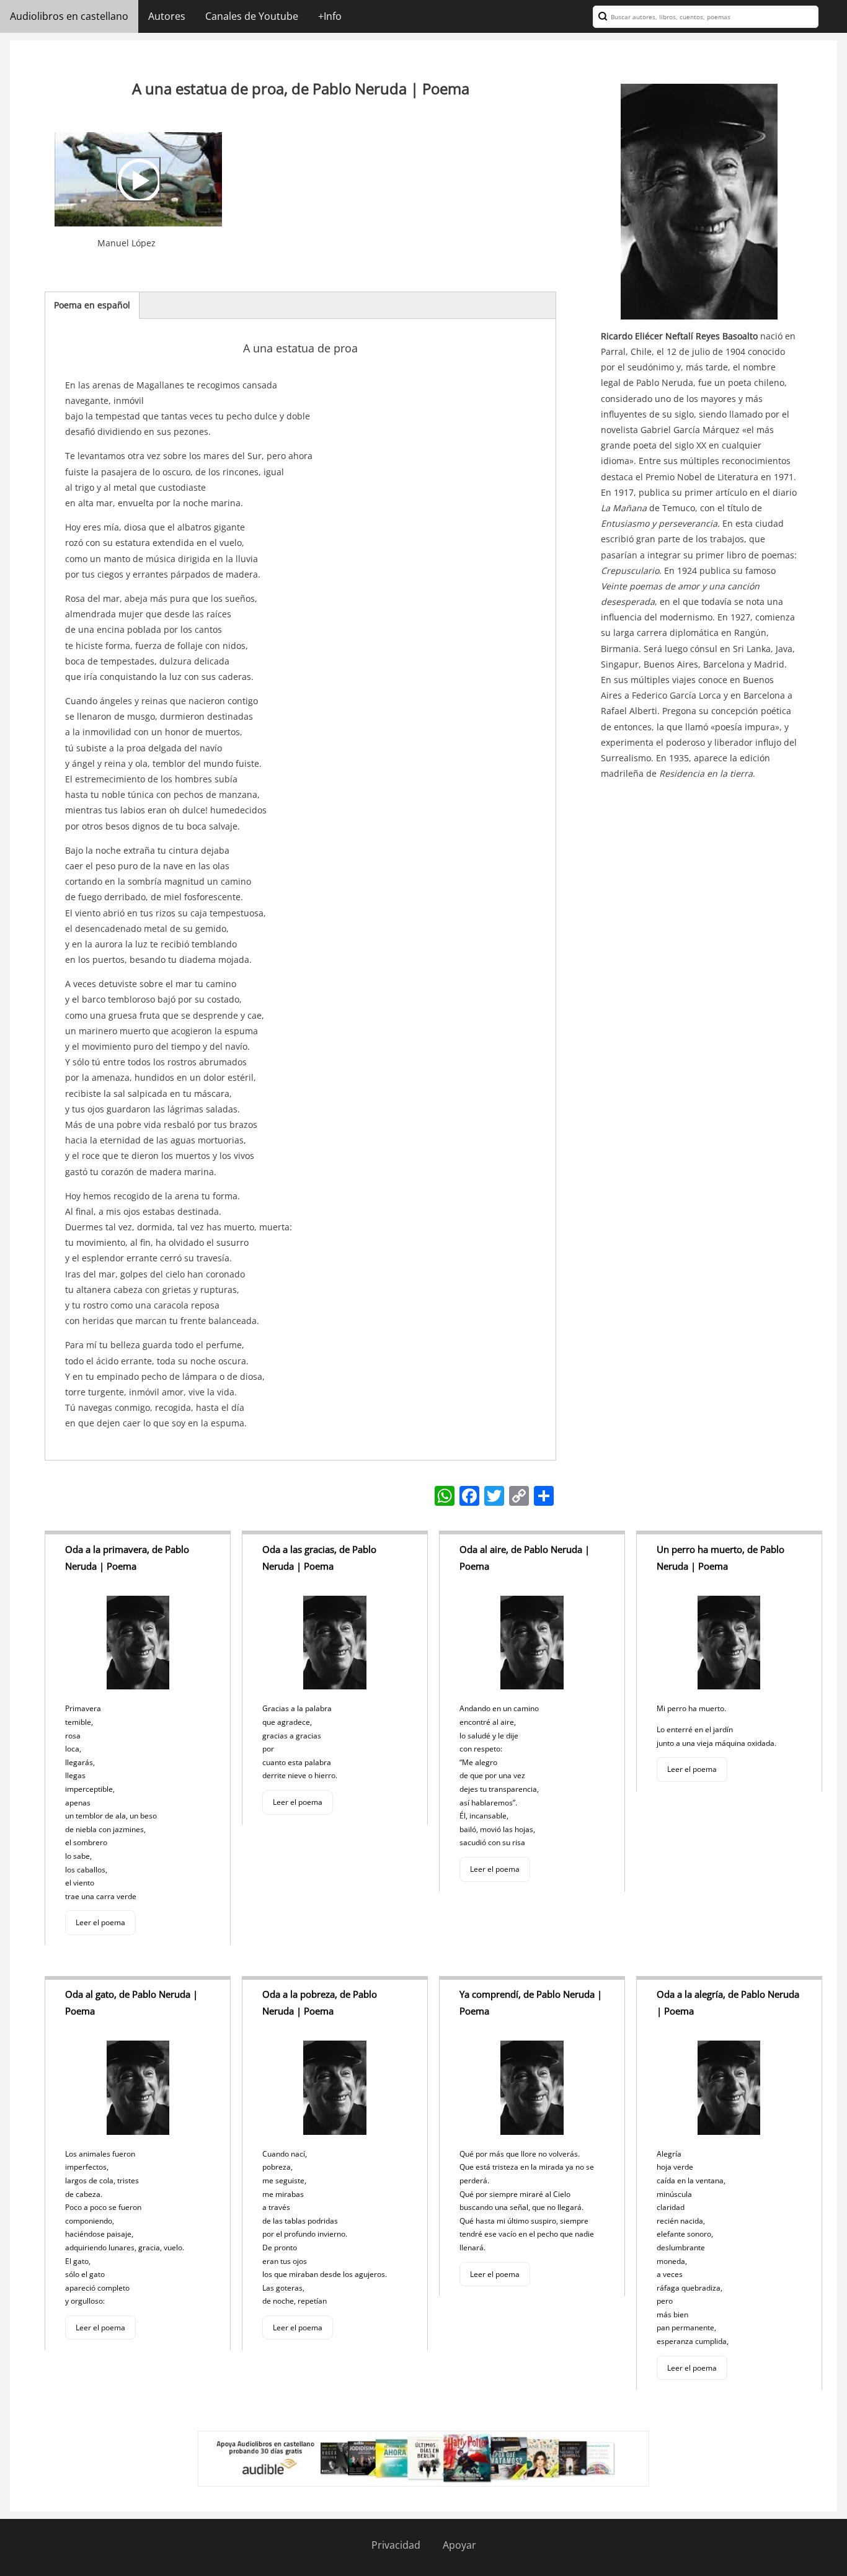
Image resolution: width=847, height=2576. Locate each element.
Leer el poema (100, 1922)
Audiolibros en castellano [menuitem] (69, 16)
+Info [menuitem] (330, 16)
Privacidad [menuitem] (396, 2545)
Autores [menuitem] (167, 16)
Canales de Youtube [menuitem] (252, 16)
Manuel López (126, 243)
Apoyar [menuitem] (459, 2545)
